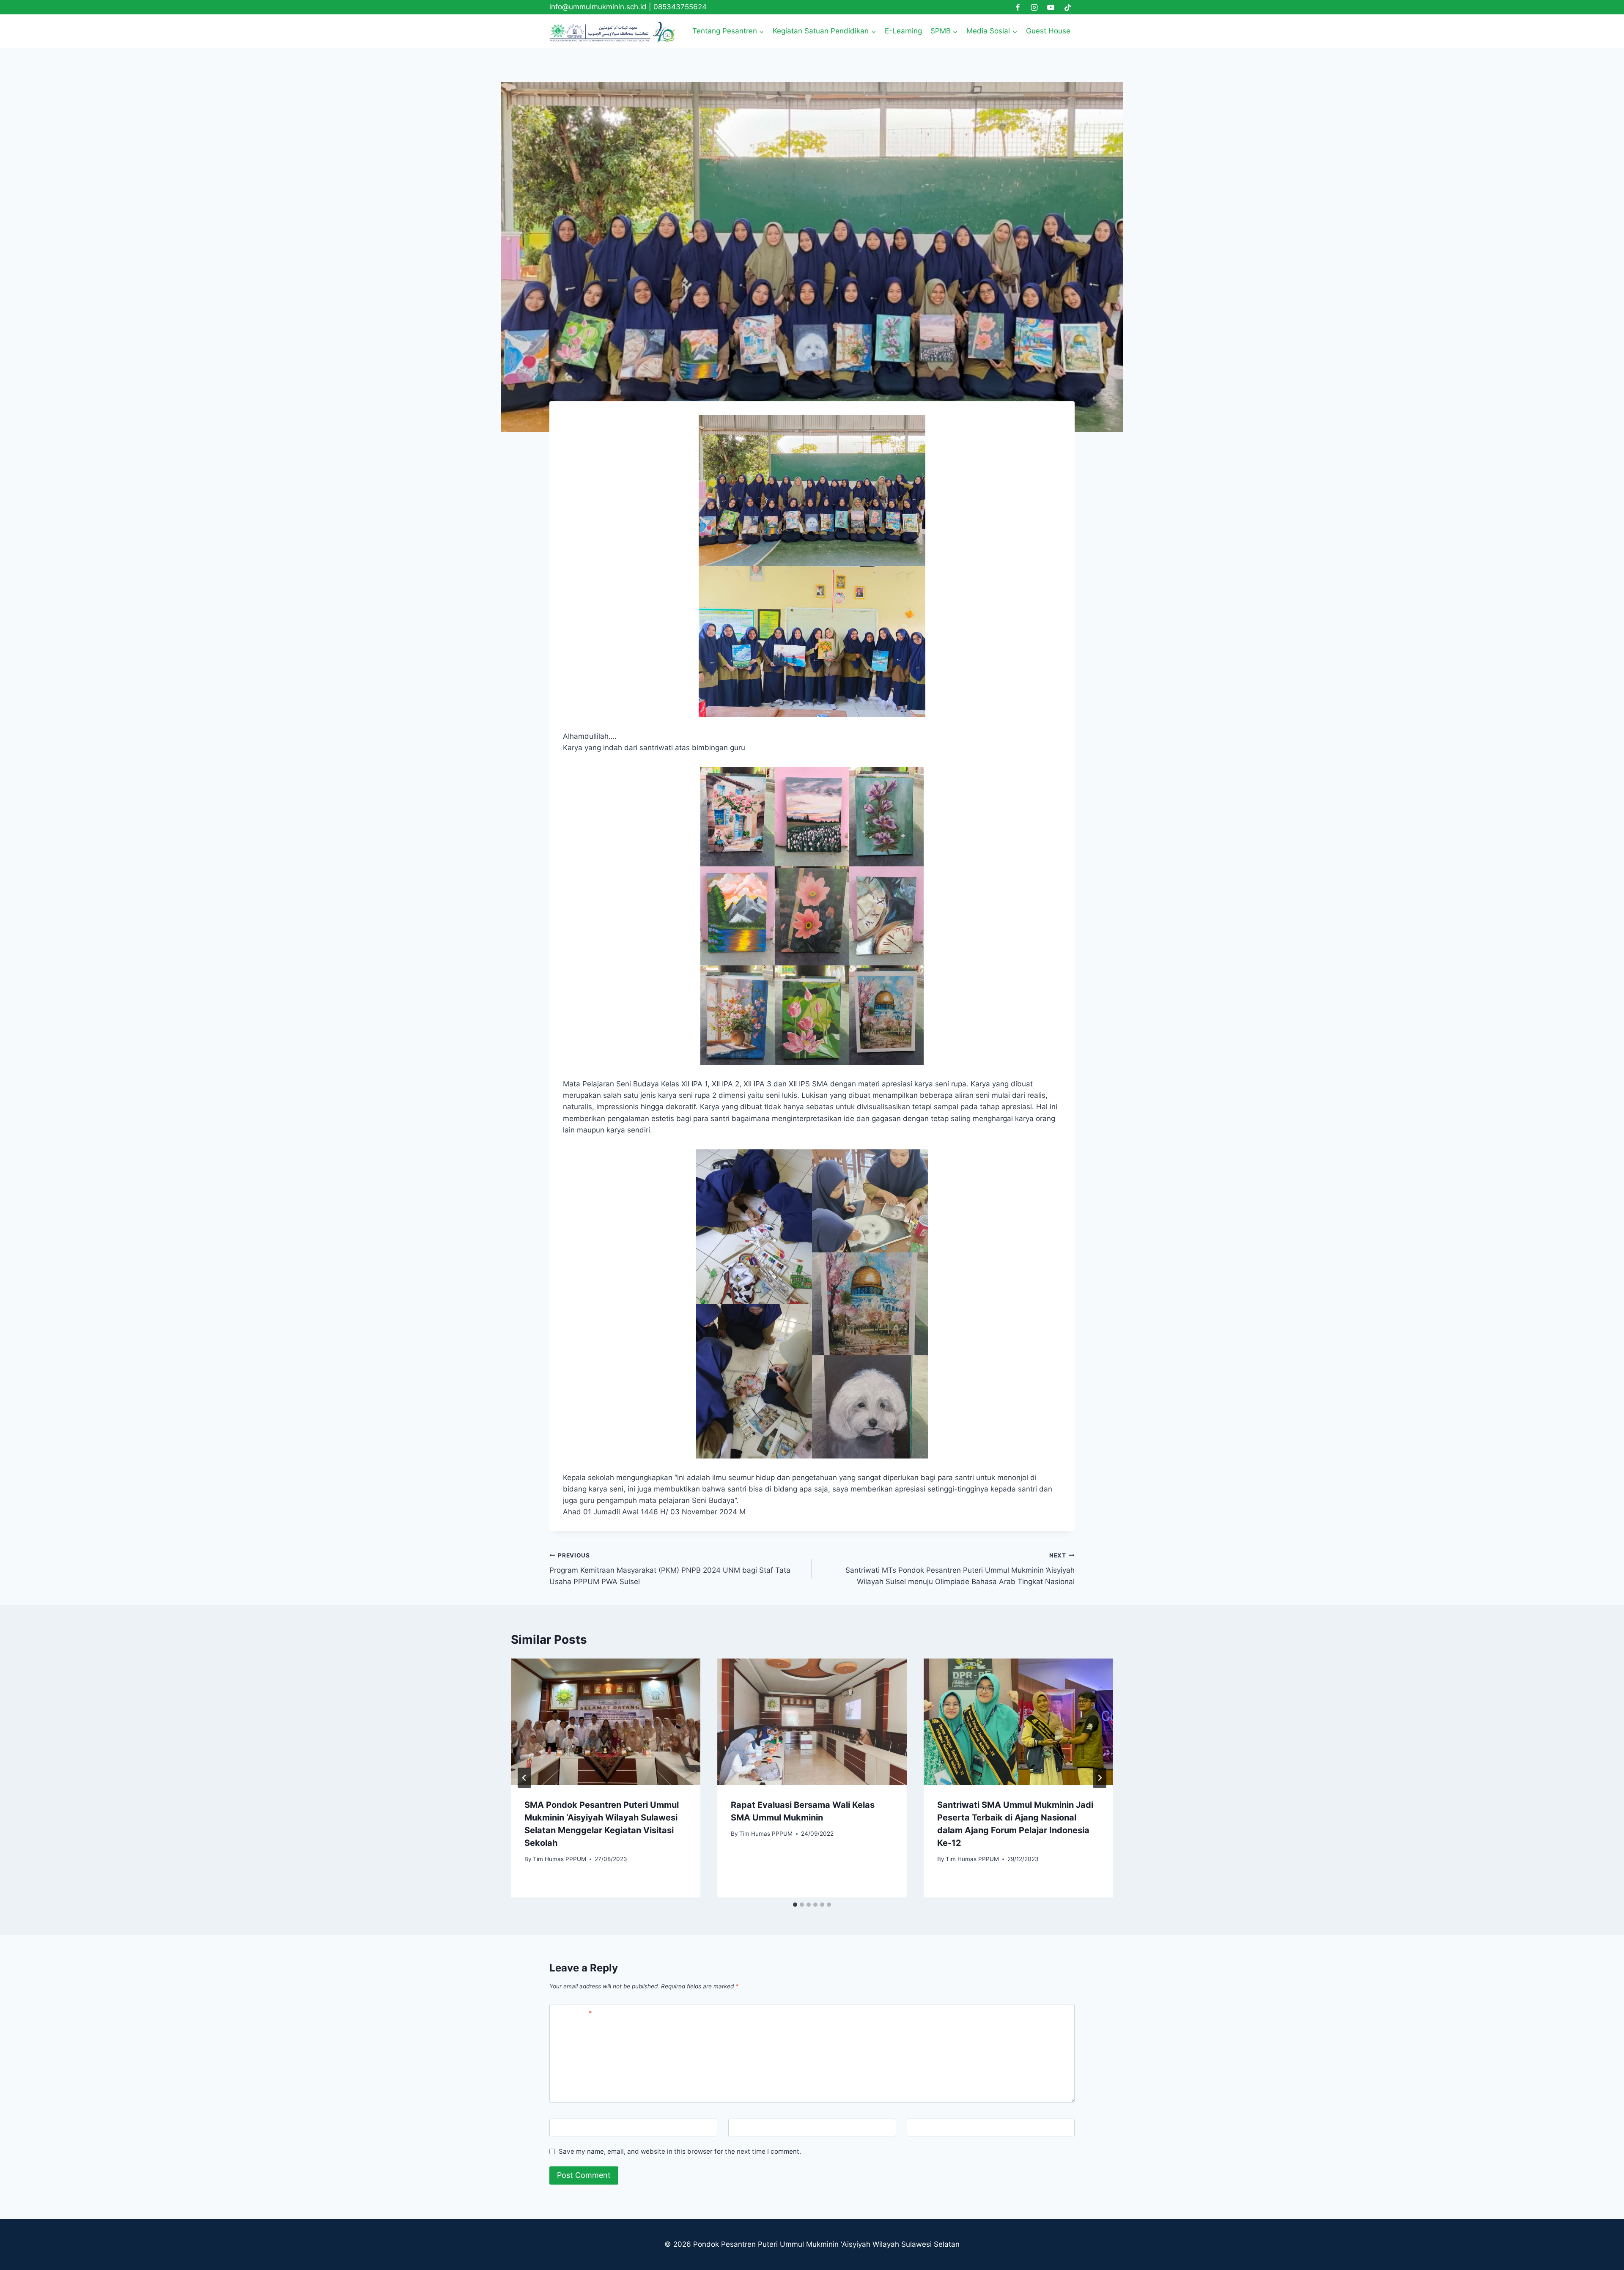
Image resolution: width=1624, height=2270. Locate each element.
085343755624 (680, 7)
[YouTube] (1051, 7)
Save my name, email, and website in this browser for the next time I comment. (680, 2151)
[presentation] (606, 1722)
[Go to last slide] (524, 1778)
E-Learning (903, 31)
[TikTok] (1067, 7)
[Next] (1100, 1778)
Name (563, 2128)
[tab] (795, 1905)
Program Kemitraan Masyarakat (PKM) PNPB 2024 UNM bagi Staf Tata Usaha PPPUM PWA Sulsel (670, 1569)
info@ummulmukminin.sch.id (598, 7)
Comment (573, 2013)
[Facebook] (1018, 7)
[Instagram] (1034, 7)
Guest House (1048, 31)
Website (924, 2128)
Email (741, 2128)
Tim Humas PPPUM (560, 1859)
